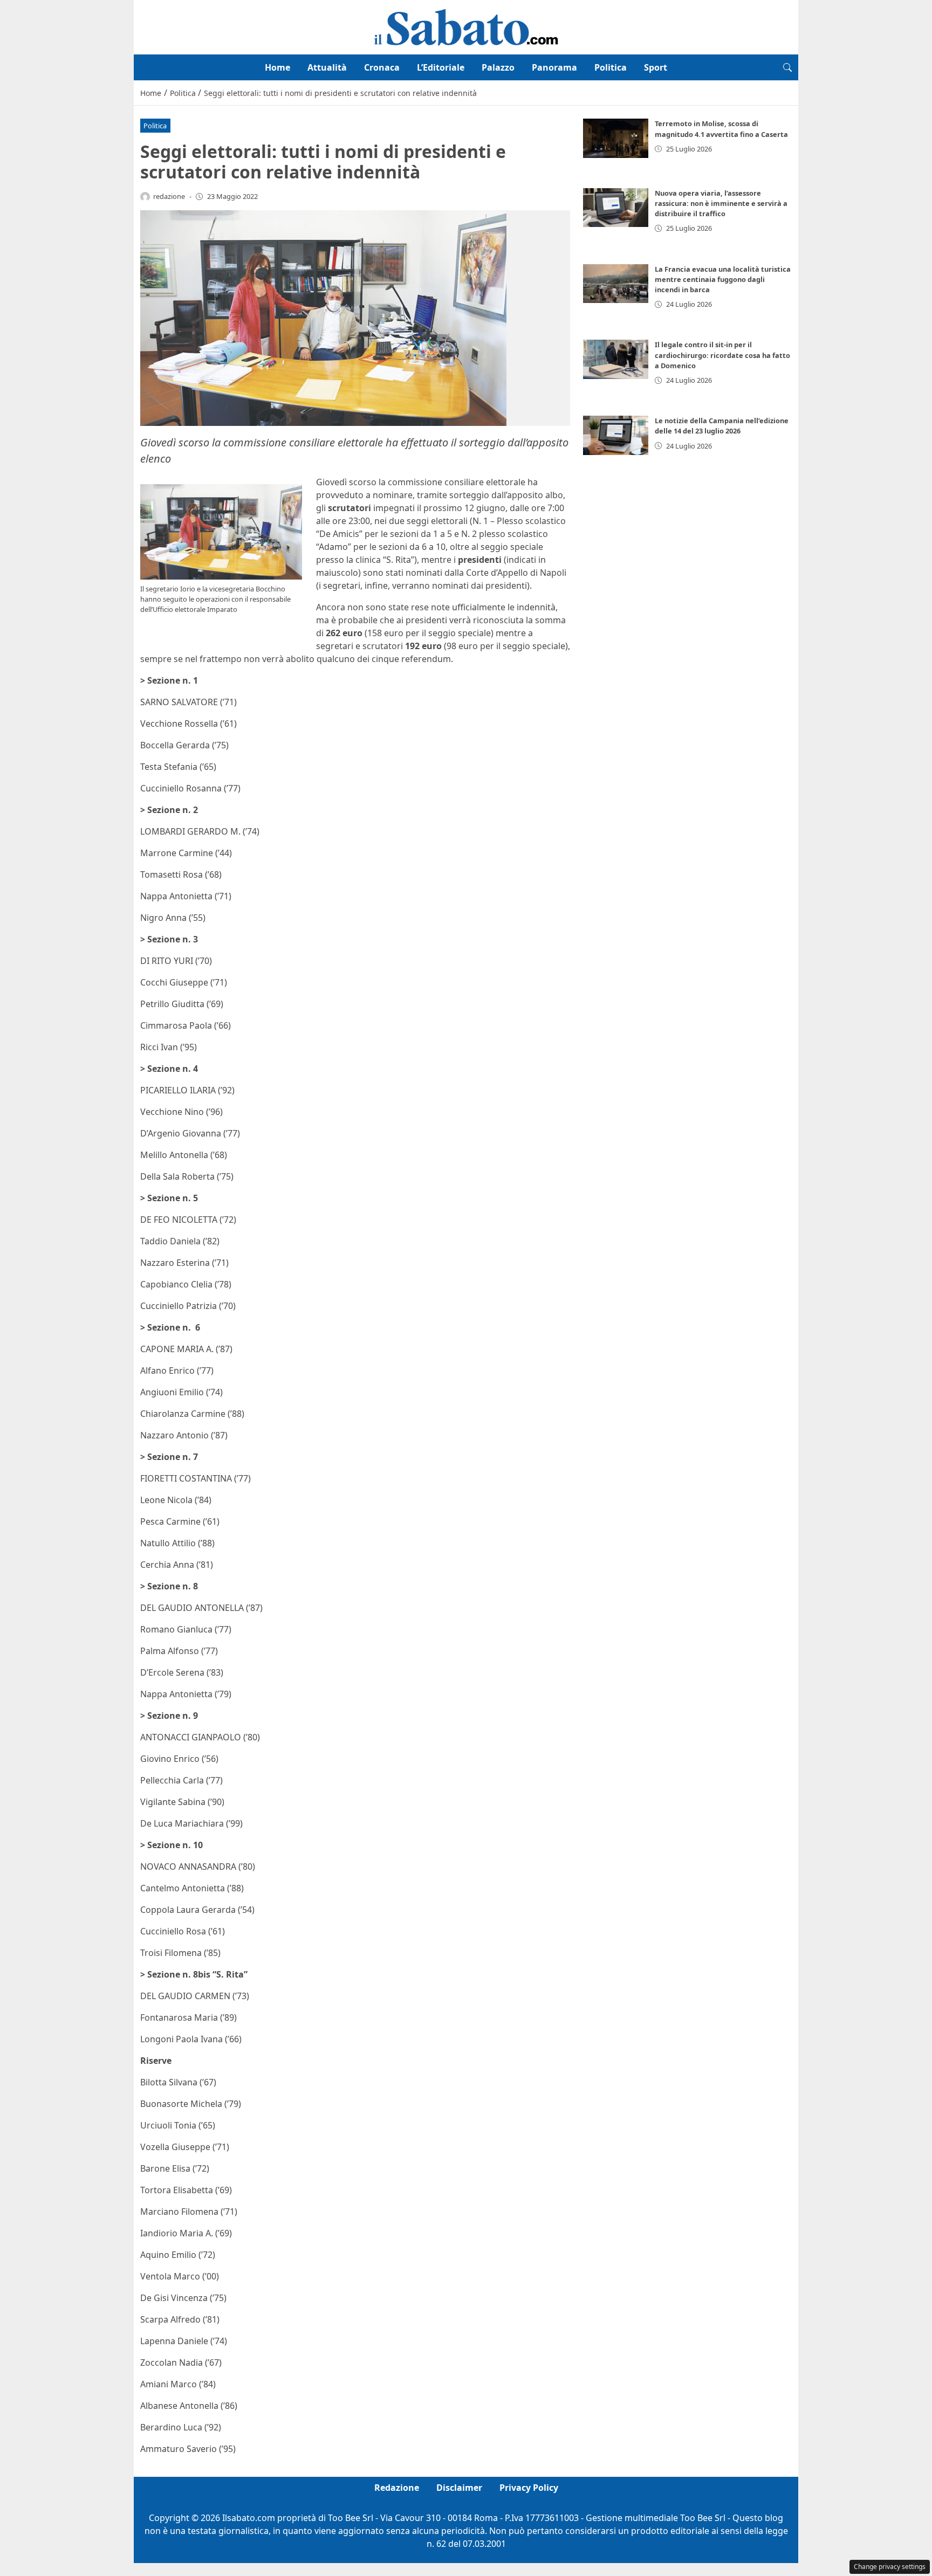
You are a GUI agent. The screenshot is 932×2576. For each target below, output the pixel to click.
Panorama (554, 67)
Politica (611, 67)
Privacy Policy (529, 2488)
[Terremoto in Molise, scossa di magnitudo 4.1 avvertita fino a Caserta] (616, 138)
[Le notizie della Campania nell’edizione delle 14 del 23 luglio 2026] (616, 435)
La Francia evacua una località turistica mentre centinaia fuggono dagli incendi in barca (723, 279)
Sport (656, 67)
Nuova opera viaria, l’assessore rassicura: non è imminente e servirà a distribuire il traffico (721, 203)
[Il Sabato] (466, 26)
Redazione (397, 2488)
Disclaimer (459, 2488)
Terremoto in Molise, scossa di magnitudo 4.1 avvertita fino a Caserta (721, 129)
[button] (787, 67)
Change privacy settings (890, 2567)
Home (277, 67)
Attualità (327, 67)
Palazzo (498, 67)
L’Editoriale (441, 67)
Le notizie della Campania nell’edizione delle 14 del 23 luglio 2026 (722, 426)
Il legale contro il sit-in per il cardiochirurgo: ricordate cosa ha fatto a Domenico (722, 355)
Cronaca (382, 67)
